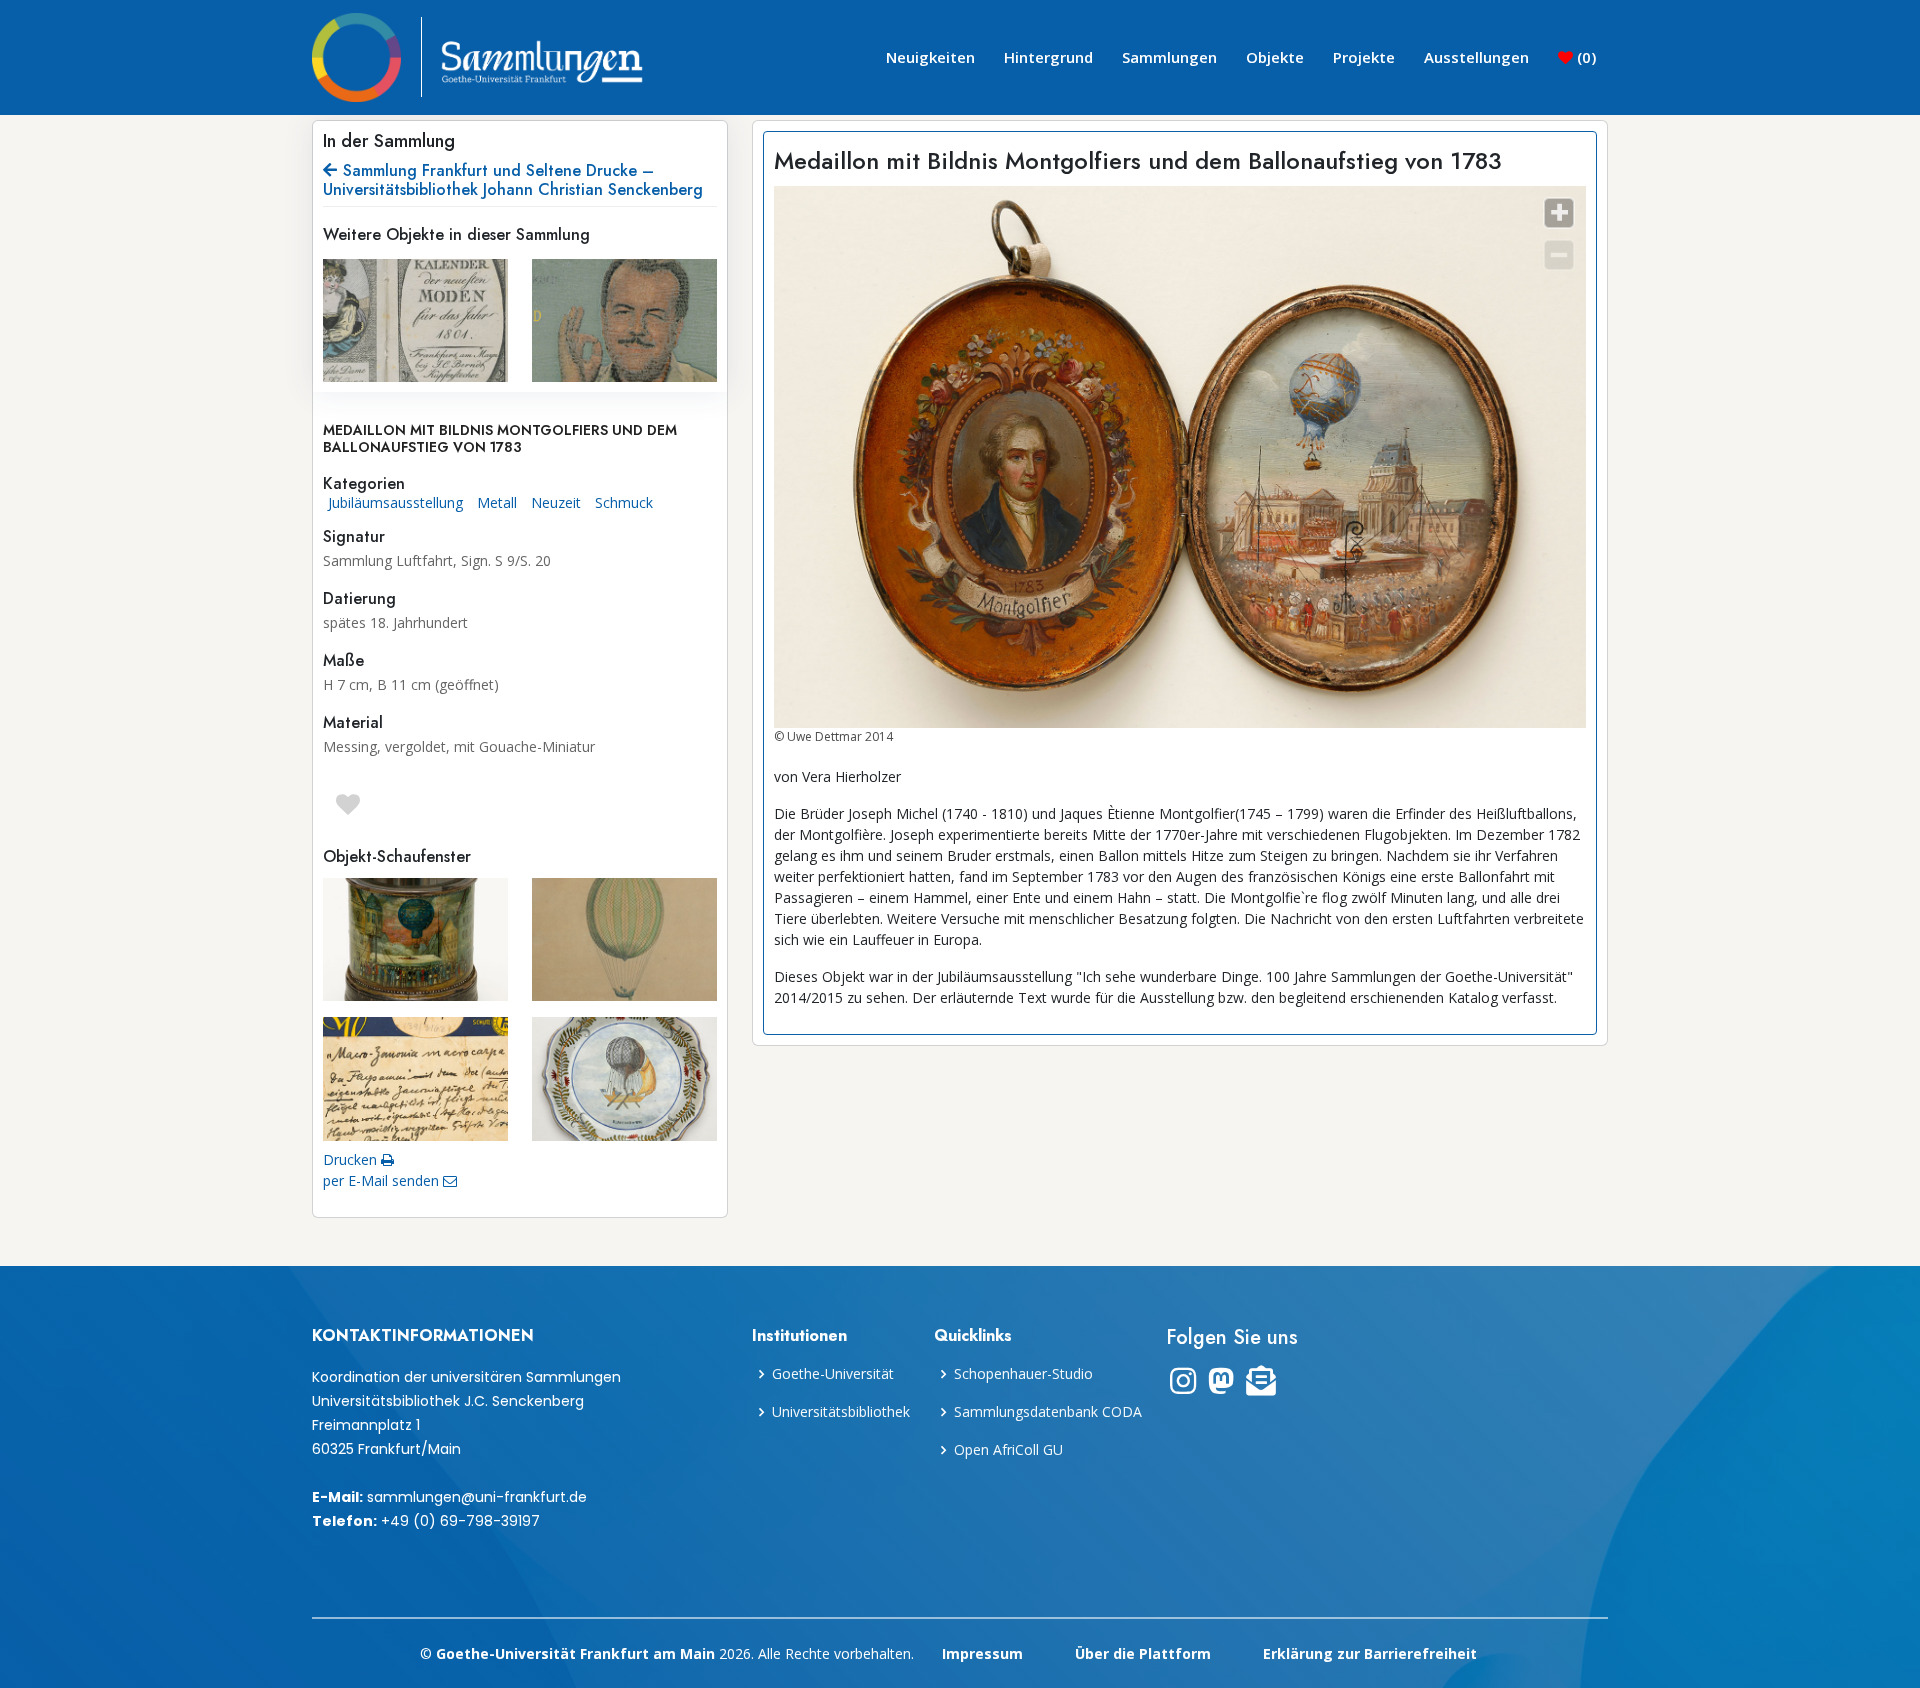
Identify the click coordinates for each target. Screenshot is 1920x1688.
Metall (497, 502)
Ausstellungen (1476, 57)
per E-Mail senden (383, 1180)
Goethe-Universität (833, 1374)
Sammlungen (1169, 57)
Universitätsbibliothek (841, 1412)
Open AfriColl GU (1008, 1450)
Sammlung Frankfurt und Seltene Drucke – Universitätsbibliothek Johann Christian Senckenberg (513, 180)
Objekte (1275, 57)
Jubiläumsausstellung (395, 502)
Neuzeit (556, 502)
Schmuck (624, 502)
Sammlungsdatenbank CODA (1048, 1412)
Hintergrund (1048, 57)
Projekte (1364, 57)
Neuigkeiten (930, 57)
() (1584, 57)
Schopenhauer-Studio (1023, 1374)
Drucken (352, 1159)
